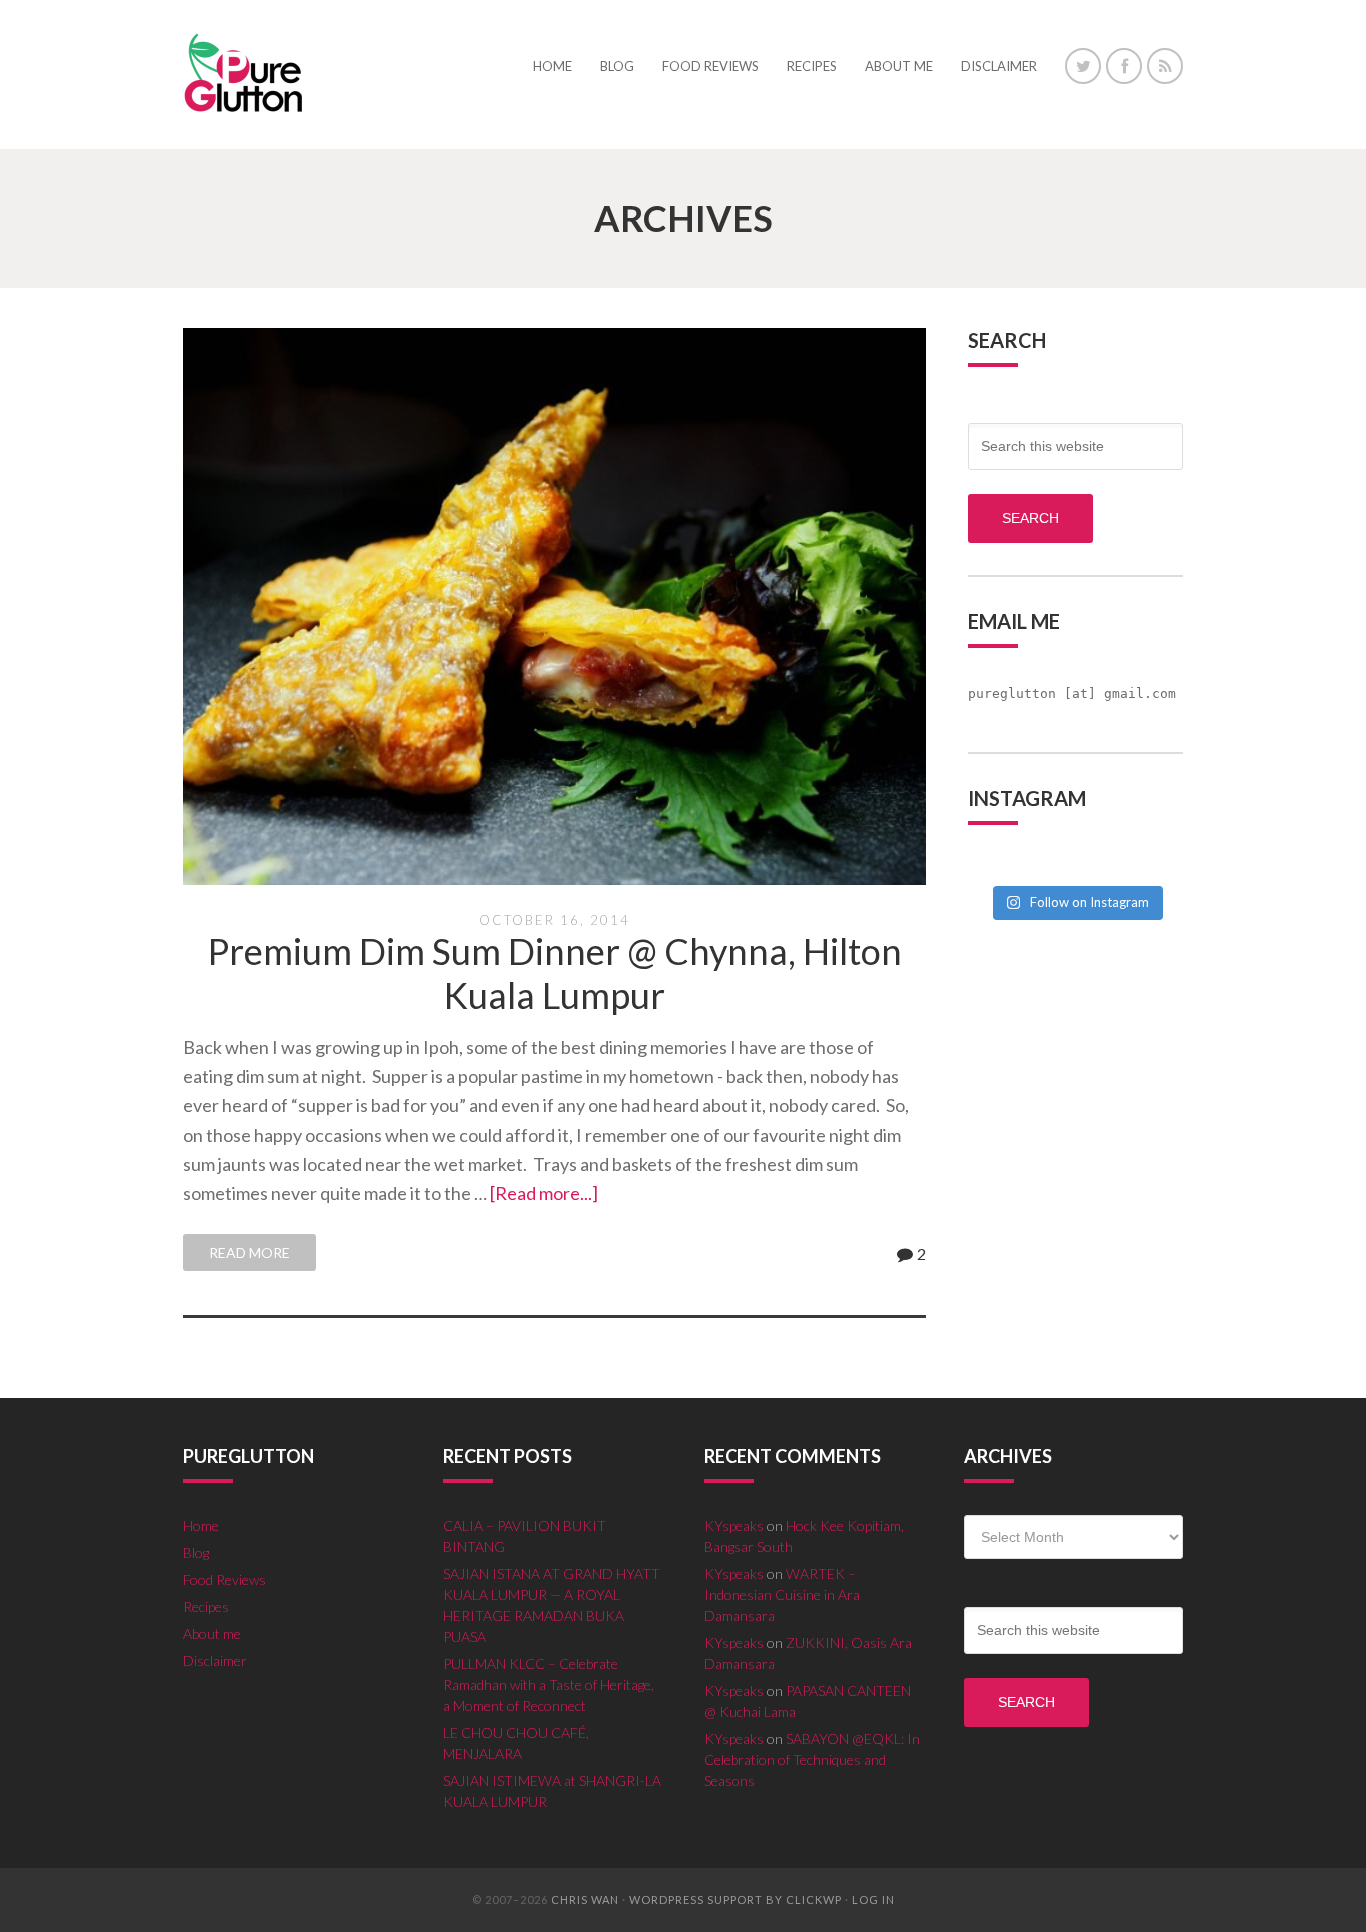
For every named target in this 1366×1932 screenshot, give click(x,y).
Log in (873, 1899)
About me (212, 1633)
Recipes (206, 1606)
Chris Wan (585, 1899)
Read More (249, 1252)
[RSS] (1165, 66)
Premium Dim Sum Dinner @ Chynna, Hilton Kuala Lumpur (555, 972)
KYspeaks (734, 1525)
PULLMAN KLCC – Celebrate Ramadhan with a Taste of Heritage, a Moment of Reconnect (548, 1684)
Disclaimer (215, 1660)
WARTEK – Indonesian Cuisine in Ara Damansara (782, 1594)
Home (201, 1525)
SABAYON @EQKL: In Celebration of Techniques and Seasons (812, 1759)
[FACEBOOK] (1124, 66)
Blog (196, 1552)
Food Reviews (224, 1579)
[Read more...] (544, 1193)
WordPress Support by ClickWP (735, 1899)
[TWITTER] (1083, 66)
